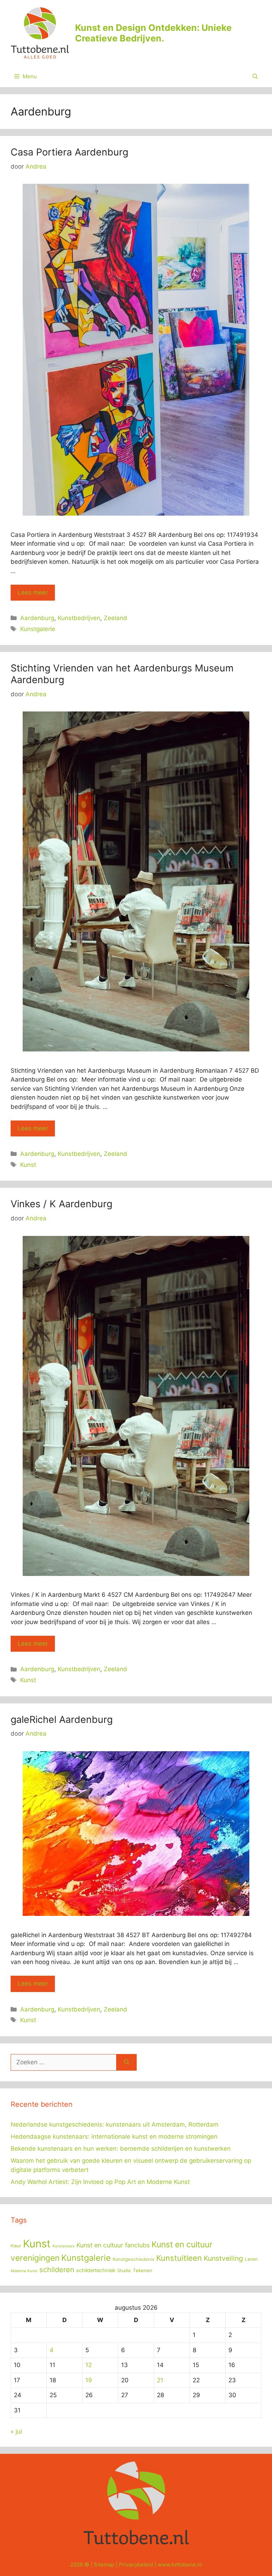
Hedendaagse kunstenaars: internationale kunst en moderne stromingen (114, 2137)
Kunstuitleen (179, 2258)
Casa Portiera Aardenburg (69, 152)
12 (89, 2365)
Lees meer (33, 592)
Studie (124, 2271)
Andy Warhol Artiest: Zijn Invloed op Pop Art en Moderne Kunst (100, 2182)
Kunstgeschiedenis (134, 2259)
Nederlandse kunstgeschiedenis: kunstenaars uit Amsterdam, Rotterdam (115, 2124)
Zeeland (115, 618)
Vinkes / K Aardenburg (61, 1204)
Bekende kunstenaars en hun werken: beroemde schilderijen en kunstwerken (121, 2149)
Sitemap (104, 2564)
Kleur (16, 2246)
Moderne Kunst (24, 2271)
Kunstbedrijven (79, 618)
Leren (251, 2259)
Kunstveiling (223, 2258)
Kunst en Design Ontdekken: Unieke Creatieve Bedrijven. (153, 33)
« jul (16, 2432)
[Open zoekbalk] (255, 76)
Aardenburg (37, 618)
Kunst (28, 1165)
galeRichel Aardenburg (62, 1720)
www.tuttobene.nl (180, 2564)
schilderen (57, 2270)
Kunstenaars (64, 2246)
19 (89, 2380)
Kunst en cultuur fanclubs (113, 2245)
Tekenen (143, 2270)
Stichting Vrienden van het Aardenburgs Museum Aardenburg (122, 674)
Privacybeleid (136, 2564)
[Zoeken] (127, 2062)
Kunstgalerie (38, 629)
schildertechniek (96, 2270)
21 (160, 2380)
